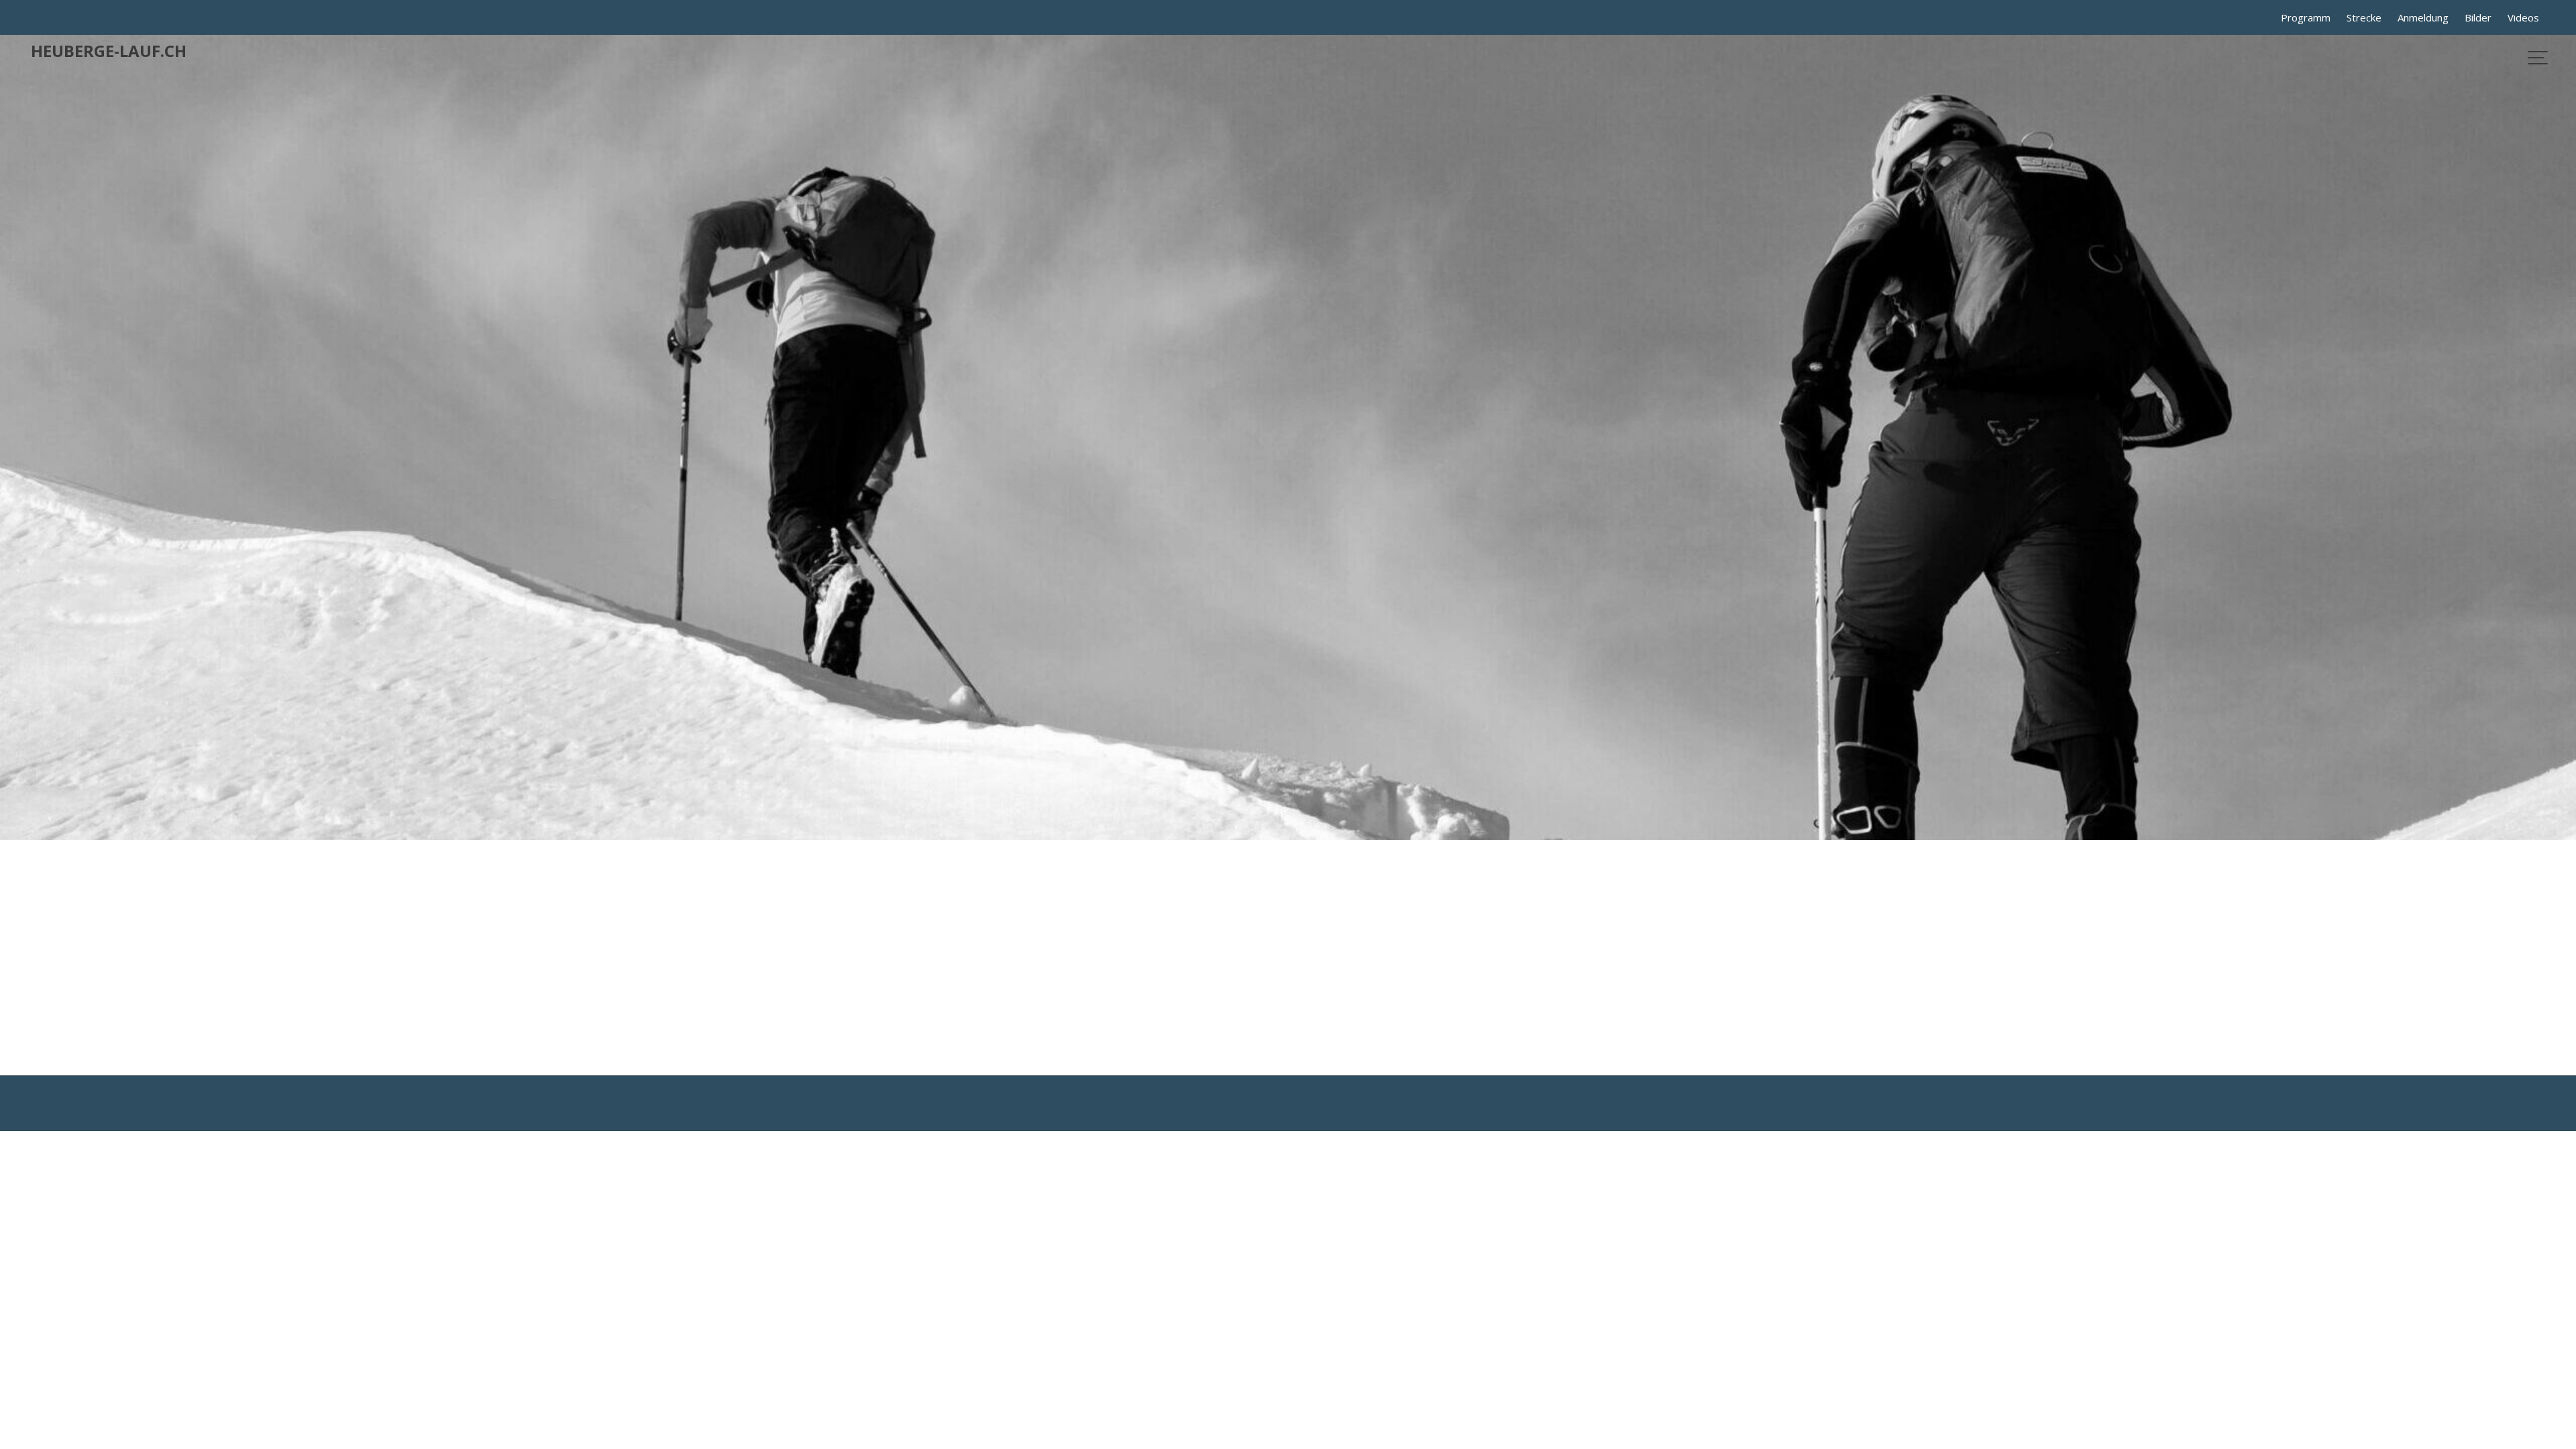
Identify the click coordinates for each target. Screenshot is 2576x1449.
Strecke (2364, 17)
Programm (2306, 17)
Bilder (2478, 17)
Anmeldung (2423, 17)
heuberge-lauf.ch (109, 51)
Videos (2523, 17)
